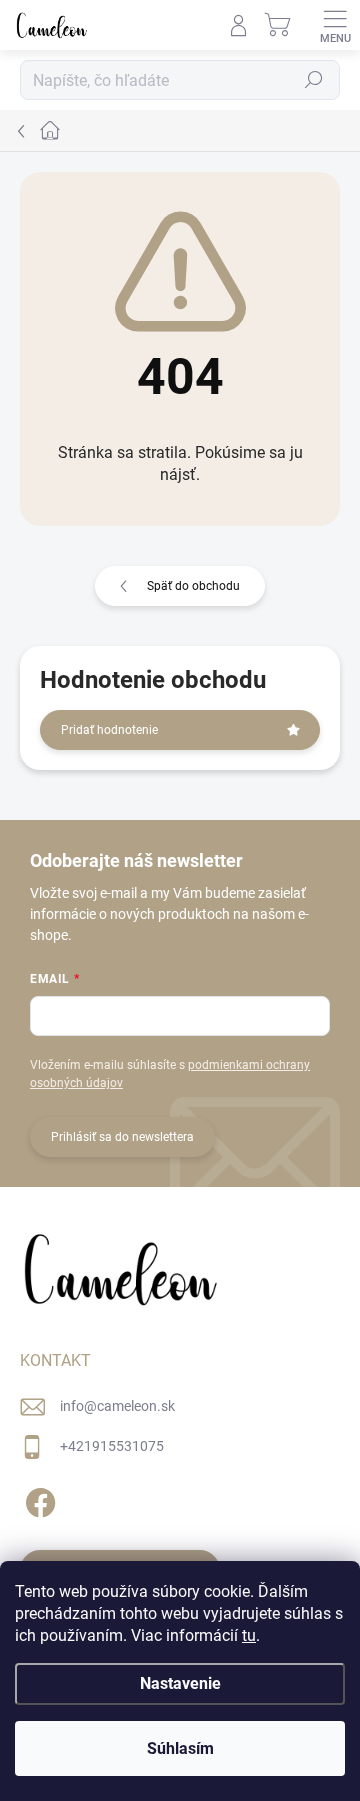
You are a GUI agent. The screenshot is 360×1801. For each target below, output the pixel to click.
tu (249, 1635)
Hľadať (314, 80)
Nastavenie (180, 1683)
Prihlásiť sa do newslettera (122, 1137)
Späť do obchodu (193, 586)
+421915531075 (112, 1446)
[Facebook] (37, 1498)
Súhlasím (180, 1748)
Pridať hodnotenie (109, 730)
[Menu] (335, 25)
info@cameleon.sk (117, 1406)
